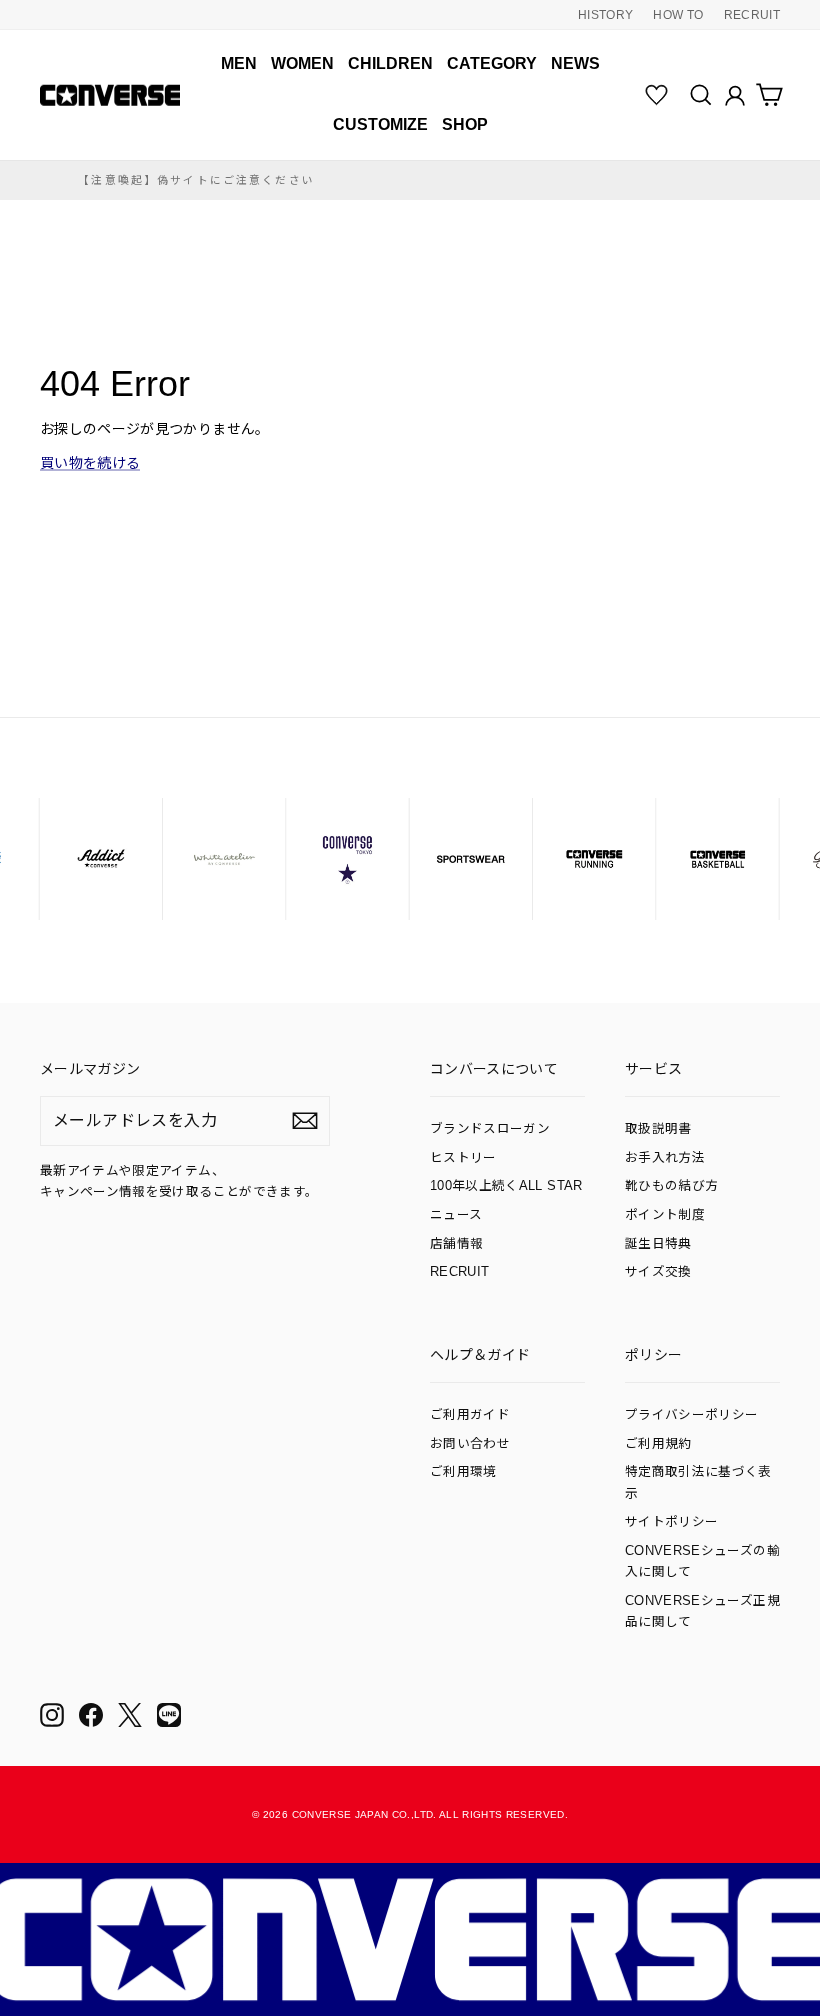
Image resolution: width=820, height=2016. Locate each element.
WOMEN (302, 63)
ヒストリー (463, 1158)
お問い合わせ (470, 1444)
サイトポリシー (671, 1522)
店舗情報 (456, 1244)
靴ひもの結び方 (671, 1186)
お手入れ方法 (665, 1158)
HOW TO (678, 15)
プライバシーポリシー (692, 1415)
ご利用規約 (658, 1444)
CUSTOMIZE (380, 124)
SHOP (465, 124)
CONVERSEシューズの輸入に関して (702, 1561)
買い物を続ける (90, 463)
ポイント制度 (665, 1215)
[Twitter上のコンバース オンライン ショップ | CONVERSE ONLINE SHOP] (130, 1715)
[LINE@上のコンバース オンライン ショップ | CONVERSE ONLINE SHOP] (169, 1715)
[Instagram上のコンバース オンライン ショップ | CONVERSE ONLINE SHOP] (52, 1715)
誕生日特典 (658, 1244)
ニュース (456, 1215)
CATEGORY (492, 63)
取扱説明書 (658, 1129)
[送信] (305, 1121)
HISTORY (605, 15)
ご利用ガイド (470, 1415)
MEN (239, 63)
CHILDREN (390, 63)
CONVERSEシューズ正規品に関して (702, 1611)
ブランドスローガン (490, 1129)
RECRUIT (752, 15)
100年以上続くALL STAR (506, 1186)
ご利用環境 (463, 1472)
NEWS (575, 63)
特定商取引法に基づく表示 (698, 1482)
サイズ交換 (658, 1272)
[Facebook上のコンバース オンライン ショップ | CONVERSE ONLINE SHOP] (91, 1715)
